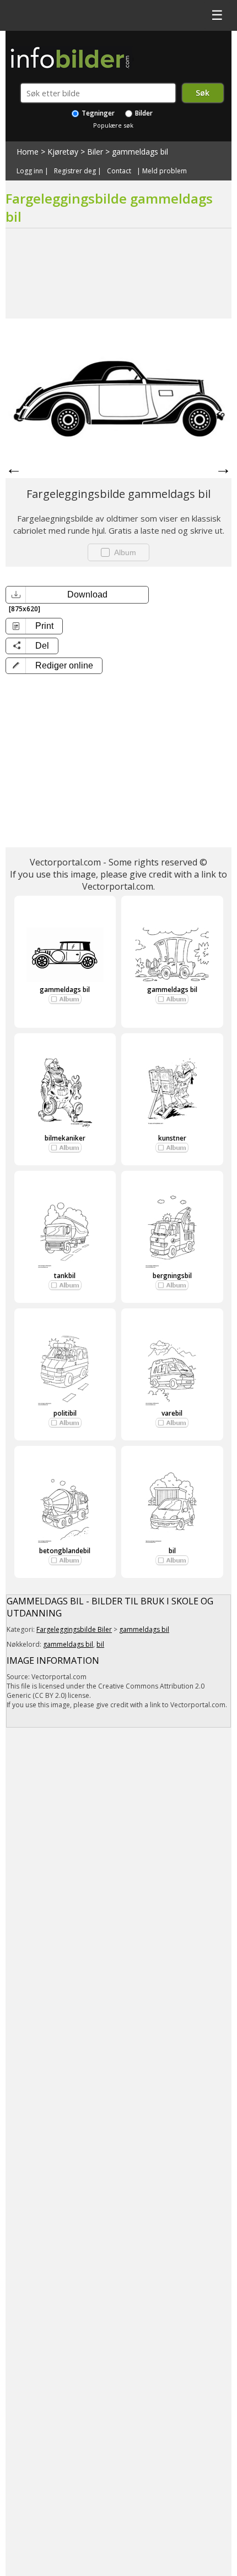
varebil (172, 1413)
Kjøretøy (63, 152)
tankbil (65, 1276)
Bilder (143, 113)
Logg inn (30, 171)
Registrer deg (75, 171)
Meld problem (165, 171)
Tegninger (97, 113)
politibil (65, 1413)
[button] (54, 666)
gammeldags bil (140, 152)
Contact (119, 171)
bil (172, 1551)
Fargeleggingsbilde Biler (74, 1629)
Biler (95, 152)
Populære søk (113, 125)
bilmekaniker (65, 1138)
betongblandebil (65, 1551)
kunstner (172, 1138)
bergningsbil (172, 1276)
